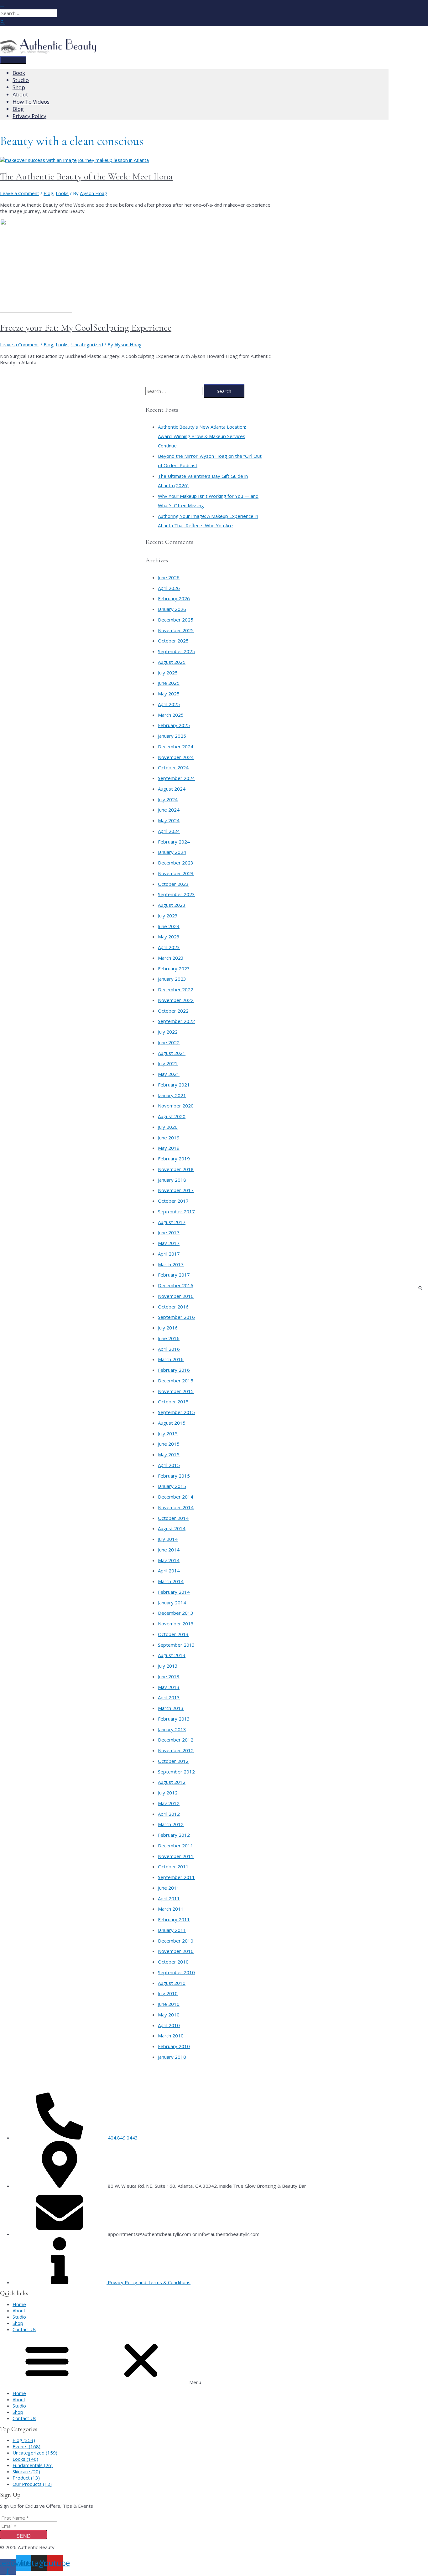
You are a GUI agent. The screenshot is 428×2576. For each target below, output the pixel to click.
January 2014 (172, 1603)
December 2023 (176, 863)
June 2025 (169, 683)
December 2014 (176, 1497)
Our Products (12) (32, 2484)
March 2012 (171, 1824)
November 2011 (176, 1856)
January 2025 (172, 736)
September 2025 (176, 651)
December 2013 (176, 1613)
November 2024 (176, 757)
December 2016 (176, 1285)
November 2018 (176, 1169)
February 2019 (174, 1159)
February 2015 (174, 1476)
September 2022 (176, 1021)
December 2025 (176, 620)
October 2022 (173, 1011)
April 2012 (169, 1814)
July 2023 (168, 916)
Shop (18, 2323)
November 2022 (176, 1000)
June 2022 (169, 1042)
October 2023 (173, 884)
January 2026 (172, 609)
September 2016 (176, 1317)
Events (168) (26, 2446)
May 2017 (169, 1243)
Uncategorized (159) (35, 2453)
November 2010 (176, 1951)
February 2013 (174, 1719)
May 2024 (169, 820)
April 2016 (169, 1349)
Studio (19, 2317)
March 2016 (171, 1359)
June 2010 (169, 2004)
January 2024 (172, 852)
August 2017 (172, 1222)
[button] (214, 2361)
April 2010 (169, 2025)
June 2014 (169, 1550)
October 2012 (173, 1761)
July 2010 (168, 1993)
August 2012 (172, 1782)
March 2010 (171, 2036)
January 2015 (172, 1486)
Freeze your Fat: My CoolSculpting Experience (86, 328)
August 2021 (172, 1053)
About (19, 2310)
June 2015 (169, 1444)
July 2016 (168, 1328)
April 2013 (169, 1697)
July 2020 (168, 1127)
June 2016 (169, 1338)
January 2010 (172, 2057)
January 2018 (172, 1180)
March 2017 (171, 1264)
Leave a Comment (20, 193)
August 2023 (172, 905)
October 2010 (173, 1962)
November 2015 (176, 1391)
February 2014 (174, 1592)
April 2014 (169, 1571)
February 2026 (174, 598)
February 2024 (174, 842)
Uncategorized (87, 344)
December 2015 (176, 1381)
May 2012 (169, 1803)
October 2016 (173, 1307)
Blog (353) (24, 2440)
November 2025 (176, 630)
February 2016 (174, 1370)
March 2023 (171, 958)
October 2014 (173, 1518)
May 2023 (169, 937)
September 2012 (176, 1772)
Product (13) (26, 2478)
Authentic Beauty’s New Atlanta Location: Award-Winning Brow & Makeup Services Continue (202, 436)
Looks (62, 193)
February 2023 (174, 968)
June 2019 (169, 1138)
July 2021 (168, 1063)
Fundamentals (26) (33, 2465)
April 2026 (169, 588)
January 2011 (172, 1930)
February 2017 (174, 1275)
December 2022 (176, 989)
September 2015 (176, 1412)
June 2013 (169, 1676)
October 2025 (173, 641)
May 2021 (169, 1074)
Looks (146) (25, 2459)
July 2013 (168, 1666)
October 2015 (173, 1402)
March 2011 (171, 1909)
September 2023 (176, 894)
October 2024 (173, 767)
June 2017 (169, 1232)
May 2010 (169, 2015)
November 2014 (176, 1507)
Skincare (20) (26, 2471)
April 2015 (169, 1465)
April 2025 (169, 704)
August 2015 (172, 1423)
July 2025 (168, 673)
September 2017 (176, 1211)
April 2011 (169, 1898)
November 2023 (176, 873)
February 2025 (174, 725)
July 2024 (168, 799)
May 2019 (169, 1148)
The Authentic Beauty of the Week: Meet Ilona (86, 176)
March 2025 (171, 715)
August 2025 (172, 662)
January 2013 (172, 1729)
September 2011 (176, 1877)
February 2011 (174, 1919)
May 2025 (169, 694)
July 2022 (168, 1032)
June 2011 (169, 1888)
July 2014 (168, 1539)
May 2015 (169, 1454)
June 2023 (169, 926)
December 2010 (176, 1941)
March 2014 (171, 1581)
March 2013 (171, 1708)
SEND (23, 2536)
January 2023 (172, 979)
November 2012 (176, 1750)
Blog (48, 193)
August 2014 (172, 1528)
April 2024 (169, 831)
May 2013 (169, 1687)
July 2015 (168, 1433)
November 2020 (176, 1106)
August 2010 (172, 1983)
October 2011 (173, 1866)
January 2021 (172, 1095)
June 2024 (169, 810)
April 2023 (169, 947)
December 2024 (176, 746)
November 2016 (176, 1296)
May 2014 (169, 1560)
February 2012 (174, 1835)
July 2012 (168, 1793)
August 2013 (172, 1655)
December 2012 (176, 1740)
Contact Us (24, 2329)
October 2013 (173, 1634)
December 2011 (176, 1846)
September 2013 (176, 1645)
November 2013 (176, 1624)
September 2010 (176, 1972)
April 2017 (169, 1254)
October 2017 (173, 1201)
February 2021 (174, 1085)
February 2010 (174, 2046)
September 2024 (176, 778)
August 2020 (172, 1116)
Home (19, 2304)
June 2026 (169, 577)
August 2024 (172, 789)
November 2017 (176, 1190)
